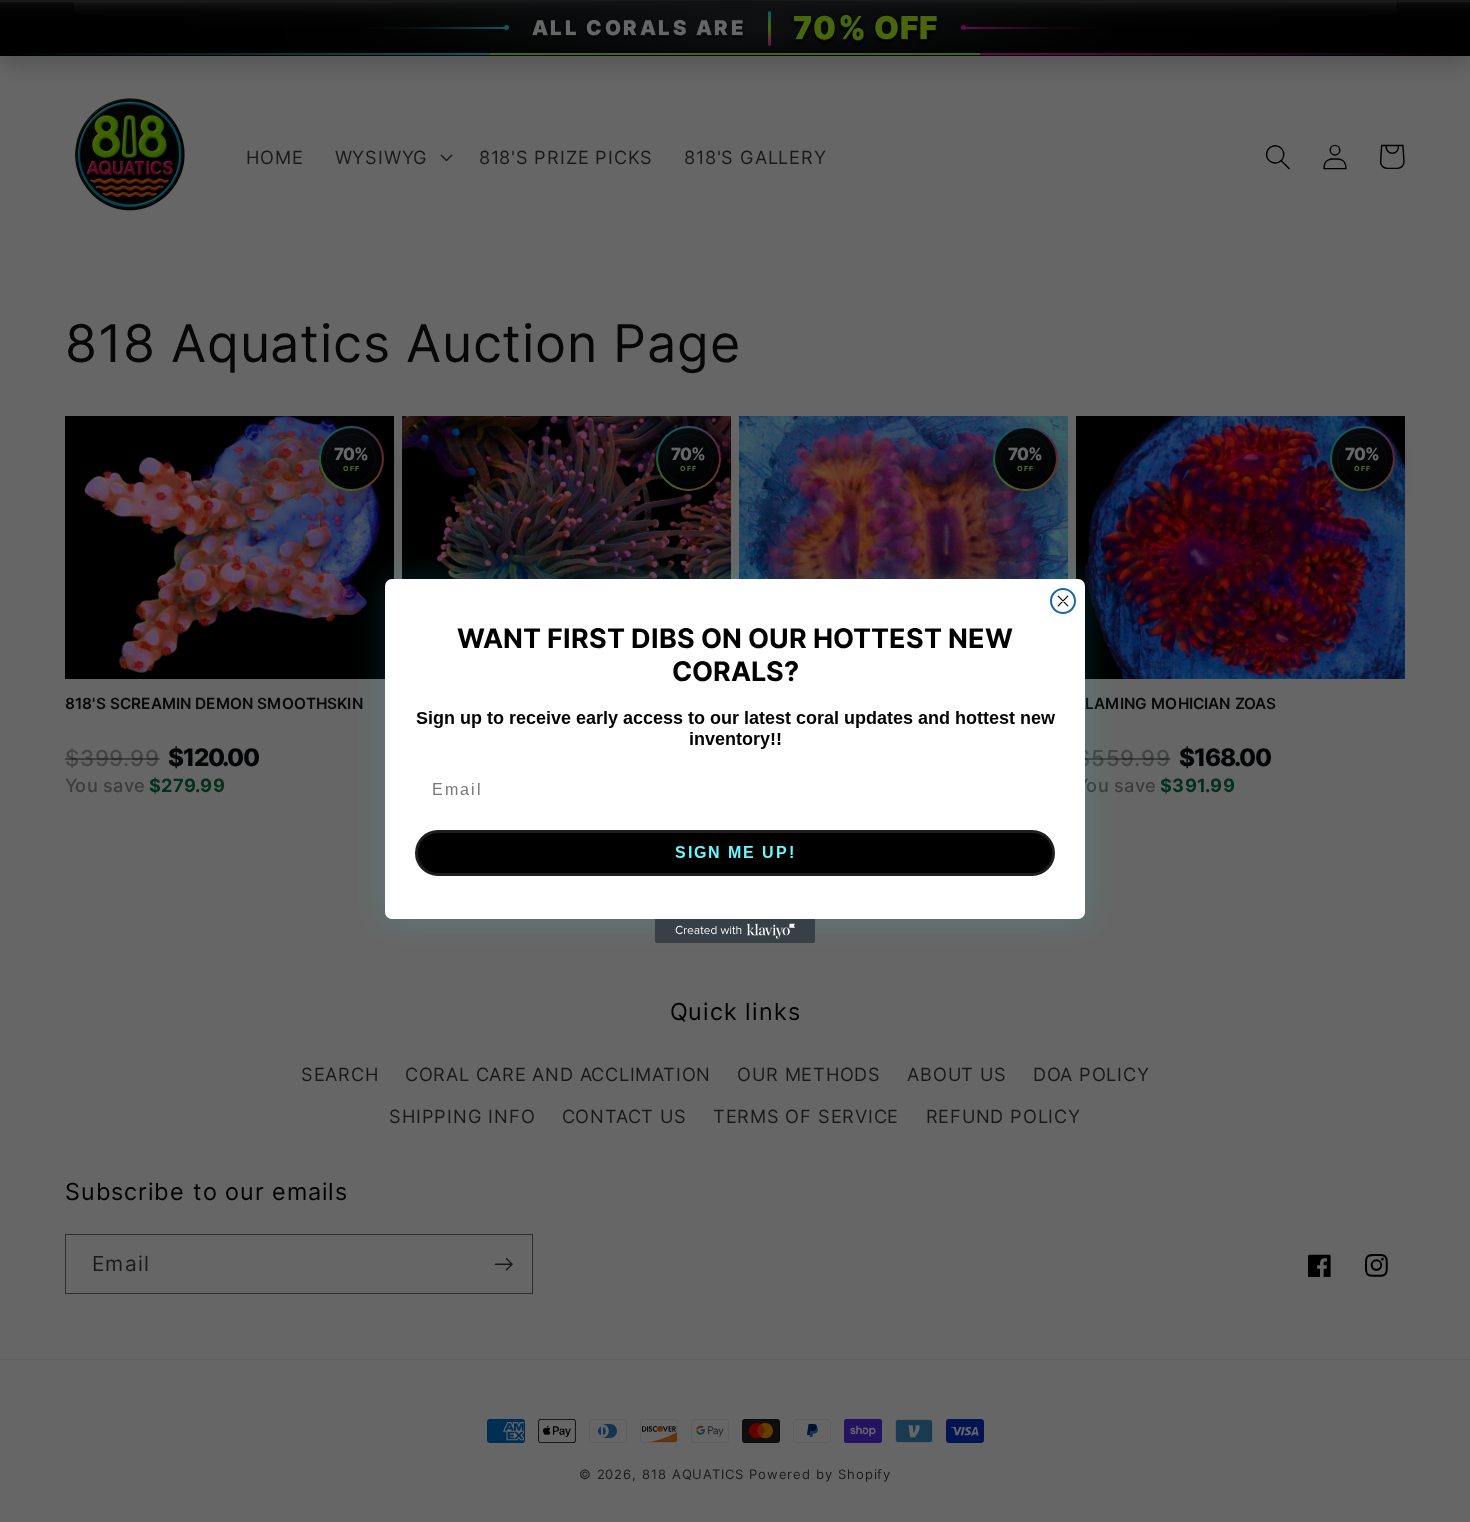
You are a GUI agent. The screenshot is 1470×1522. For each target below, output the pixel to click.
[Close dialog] (1063, 601)
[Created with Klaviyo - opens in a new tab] (735, 931)
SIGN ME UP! (735, 852)
